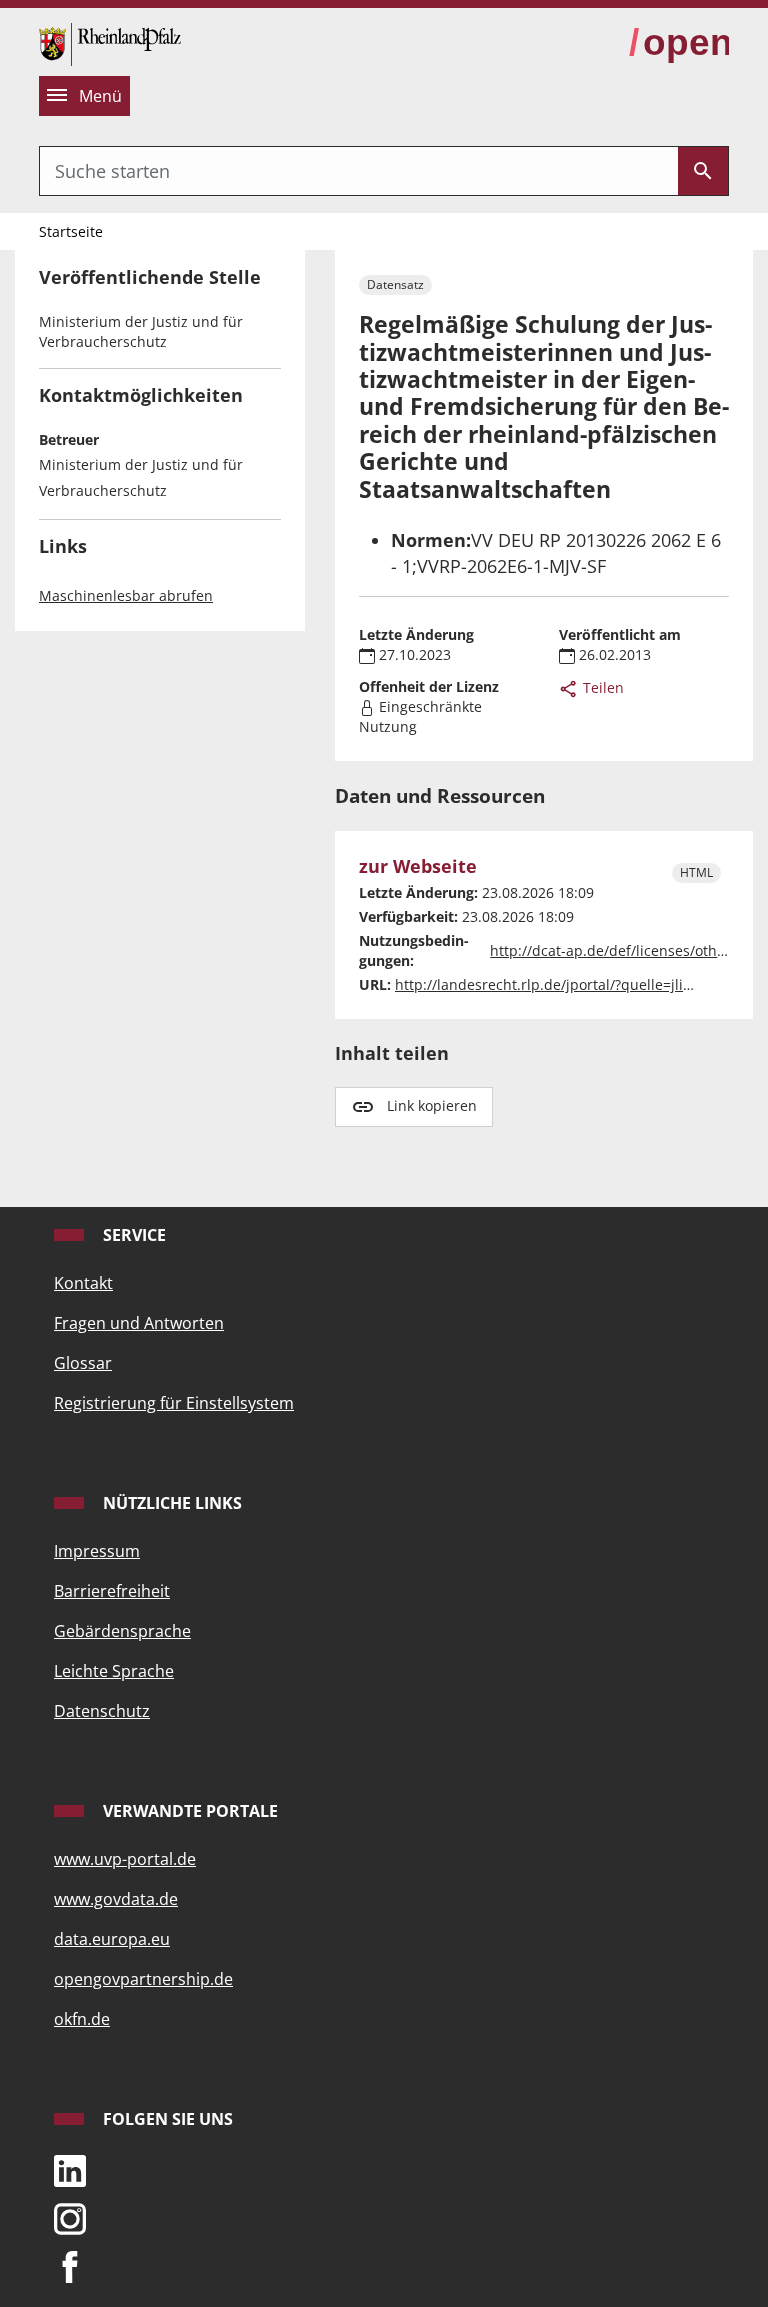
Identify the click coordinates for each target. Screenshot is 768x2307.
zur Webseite (418, 866)
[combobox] (359, 171)
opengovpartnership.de (143, 1979)
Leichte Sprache (114, 1671)
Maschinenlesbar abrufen (126, 595)
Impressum (97, 1551)
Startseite (71, 231)
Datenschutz (102, 1711)
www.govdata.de (116, 1899)
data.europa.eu (112, 1939)
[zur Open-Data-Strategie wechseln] (679, 43)
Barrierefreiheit (112, 1591)
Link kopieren (432, 1105)
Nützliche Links (170, 1503)
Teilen (601, 687)
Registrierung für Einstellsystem (174, 1403)
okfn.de (82, 2019)
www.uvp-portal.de (125, 1859)
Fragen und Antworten (139, 1323)
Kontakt (83, 1283)
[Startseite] (110, 42)
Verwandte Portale (188, 1811)
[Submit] (703, 171)
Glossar (83, 1363)
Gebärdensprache (122, 1631)
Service (132, 1235)
